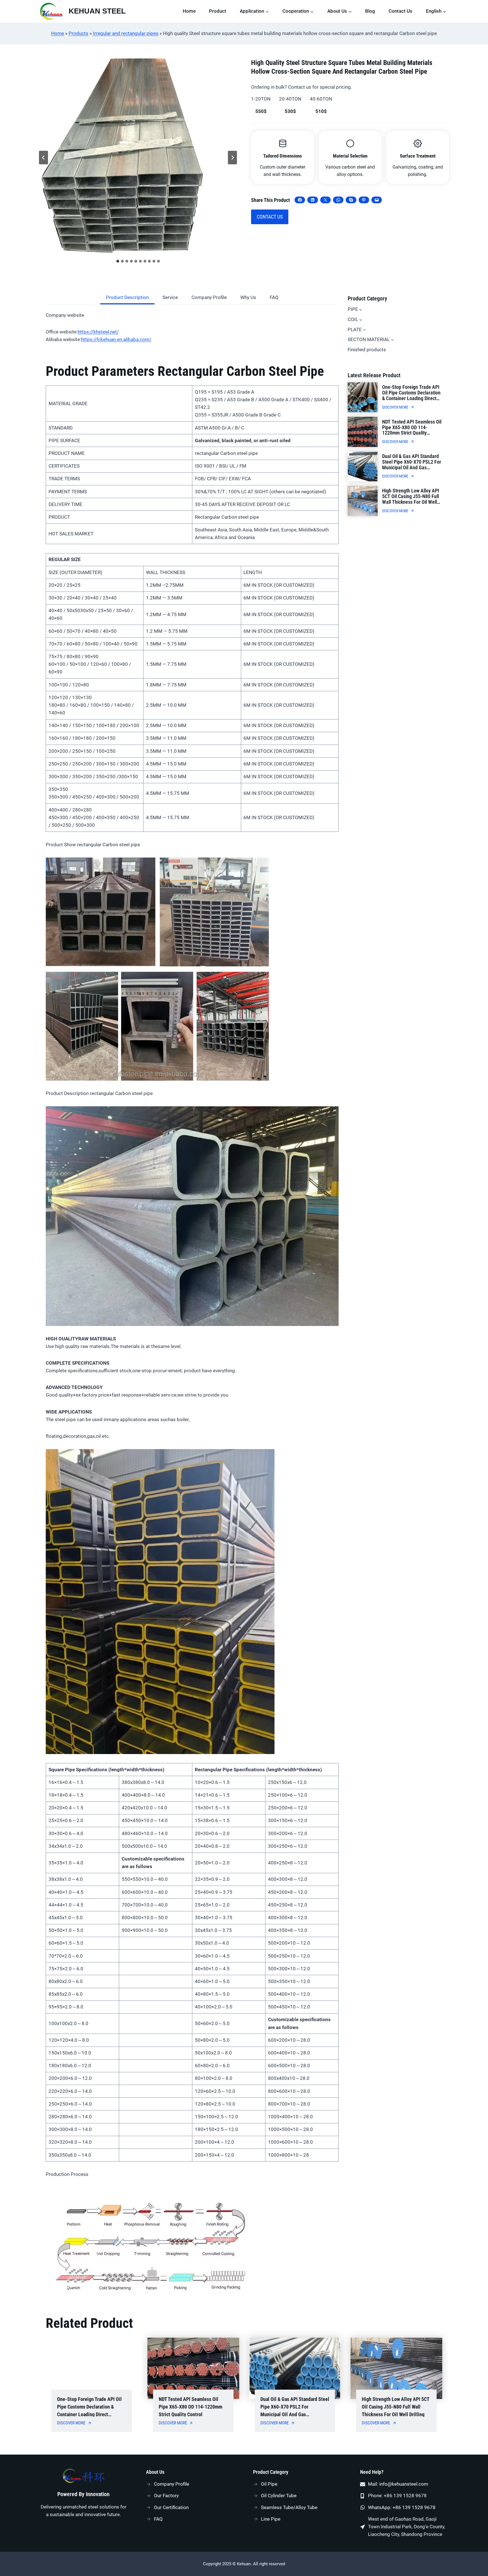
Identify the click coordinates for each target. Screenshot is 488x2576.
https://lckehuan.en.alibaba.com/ (116, 339)
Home (189, 11)
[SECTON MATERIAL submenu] (392, 340)
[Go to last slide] (43, 158)
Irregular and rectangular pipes (126, 33)
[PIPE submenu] (361, 309)
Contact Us (400, 11)
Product (218, 11)
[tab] (118, 261)
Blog (370, 11)
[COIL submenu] (361, 319)
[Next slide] (232, 158)
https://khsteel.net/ (98, 332)
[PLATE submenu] (364, 330)
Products (79, 33)
